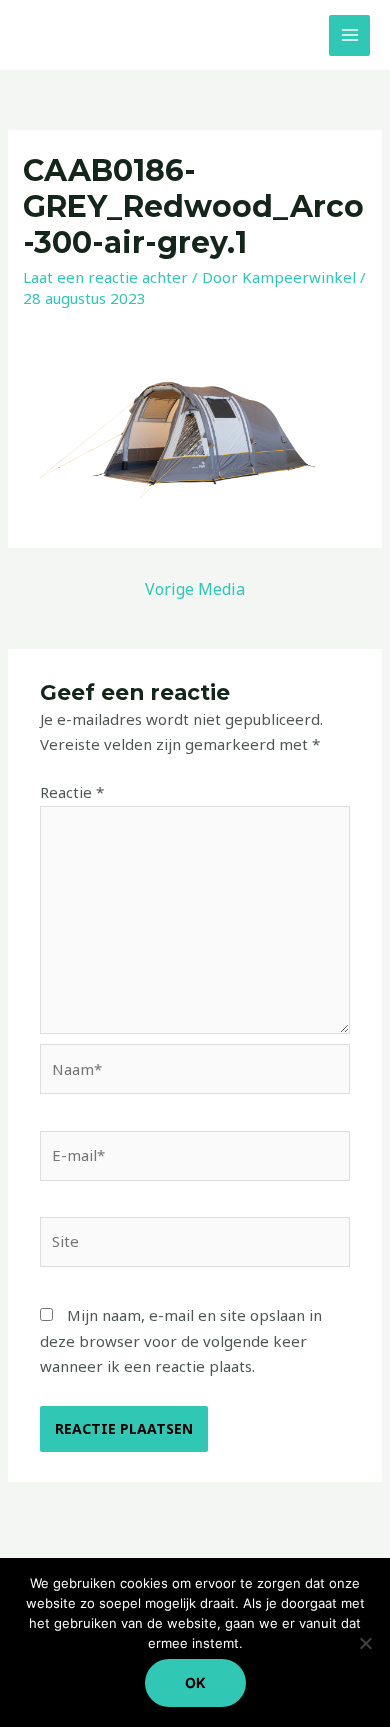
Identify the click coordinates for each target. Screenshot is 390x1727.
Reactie (72, 792)
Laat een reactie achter (105, 277)
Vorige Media (195, 589)
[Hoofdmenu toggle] (349, 35)
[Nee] (365, 1643)
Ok (195, 1682)
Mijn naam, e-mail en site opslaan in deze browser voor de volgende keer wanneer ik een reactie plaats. (181, 1340)
